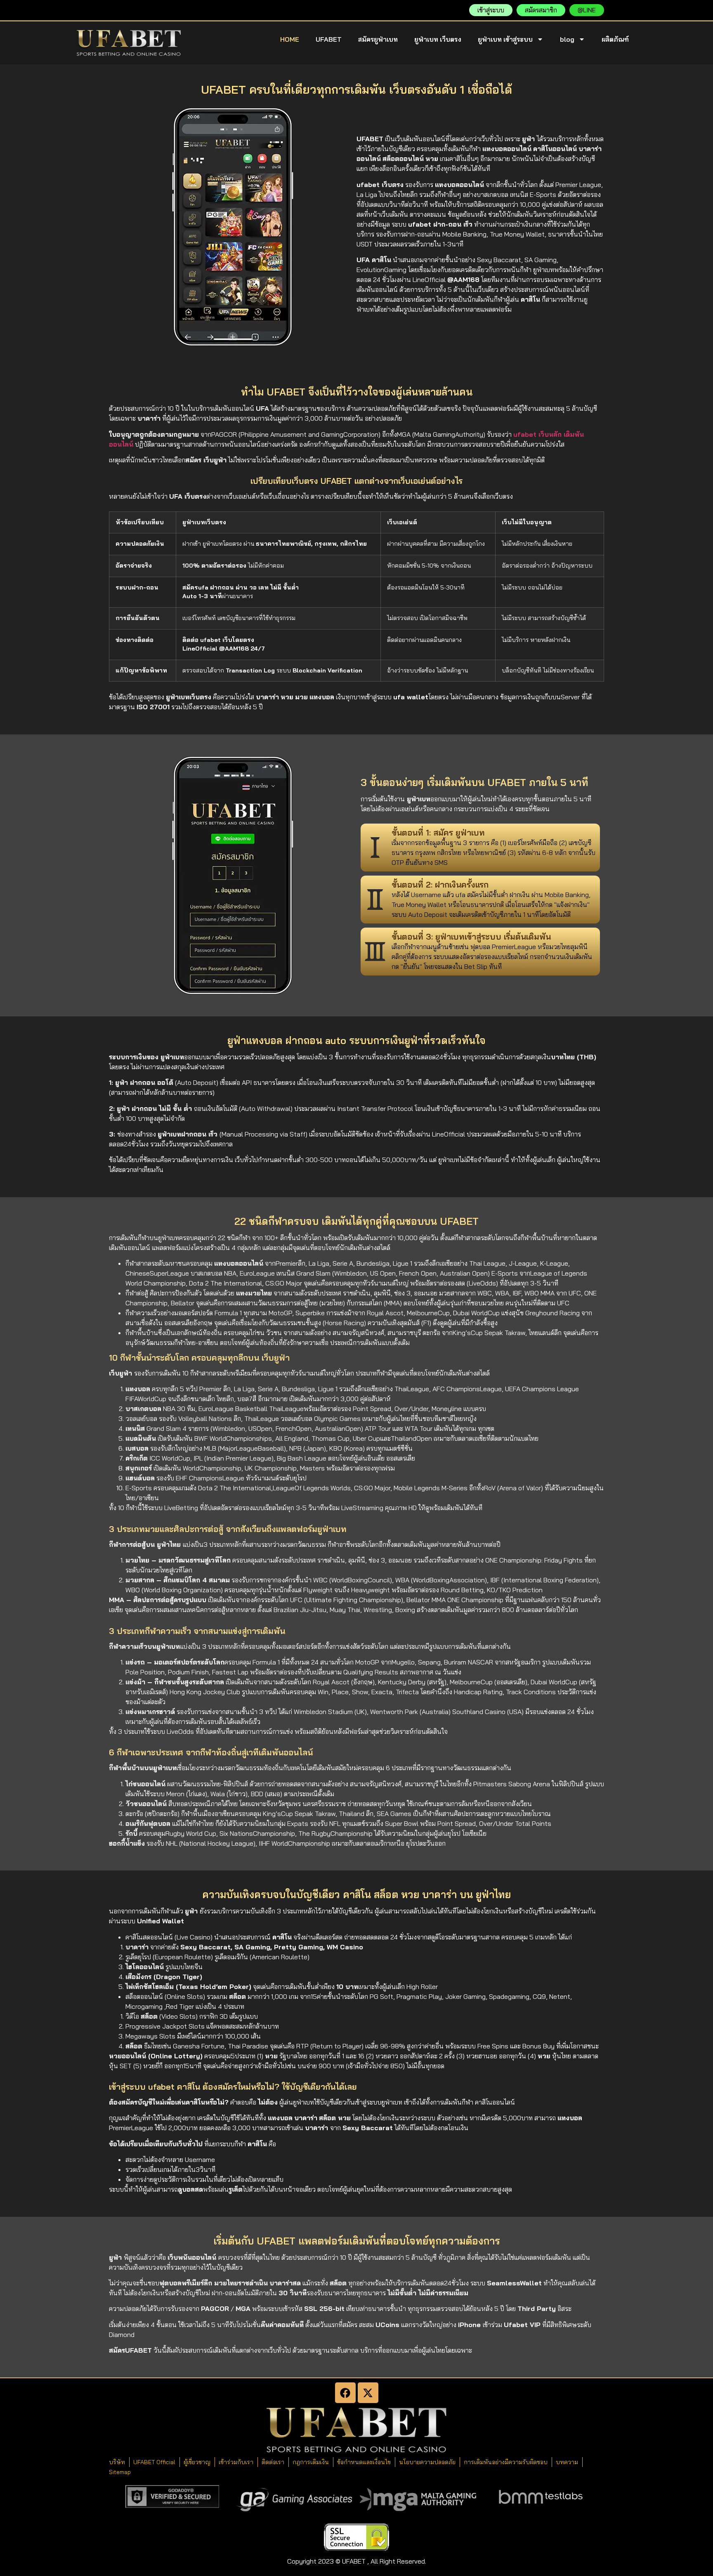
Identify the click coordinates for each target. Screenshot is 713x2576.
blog (567, 39)
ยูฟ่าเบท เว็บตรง (438, 39)
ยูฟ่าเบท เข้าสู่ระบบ (505, 39)
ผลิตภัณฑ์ (615, 39)
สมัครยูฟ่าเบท (378, 39)
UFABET (329, 39)
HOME (290, 39)
